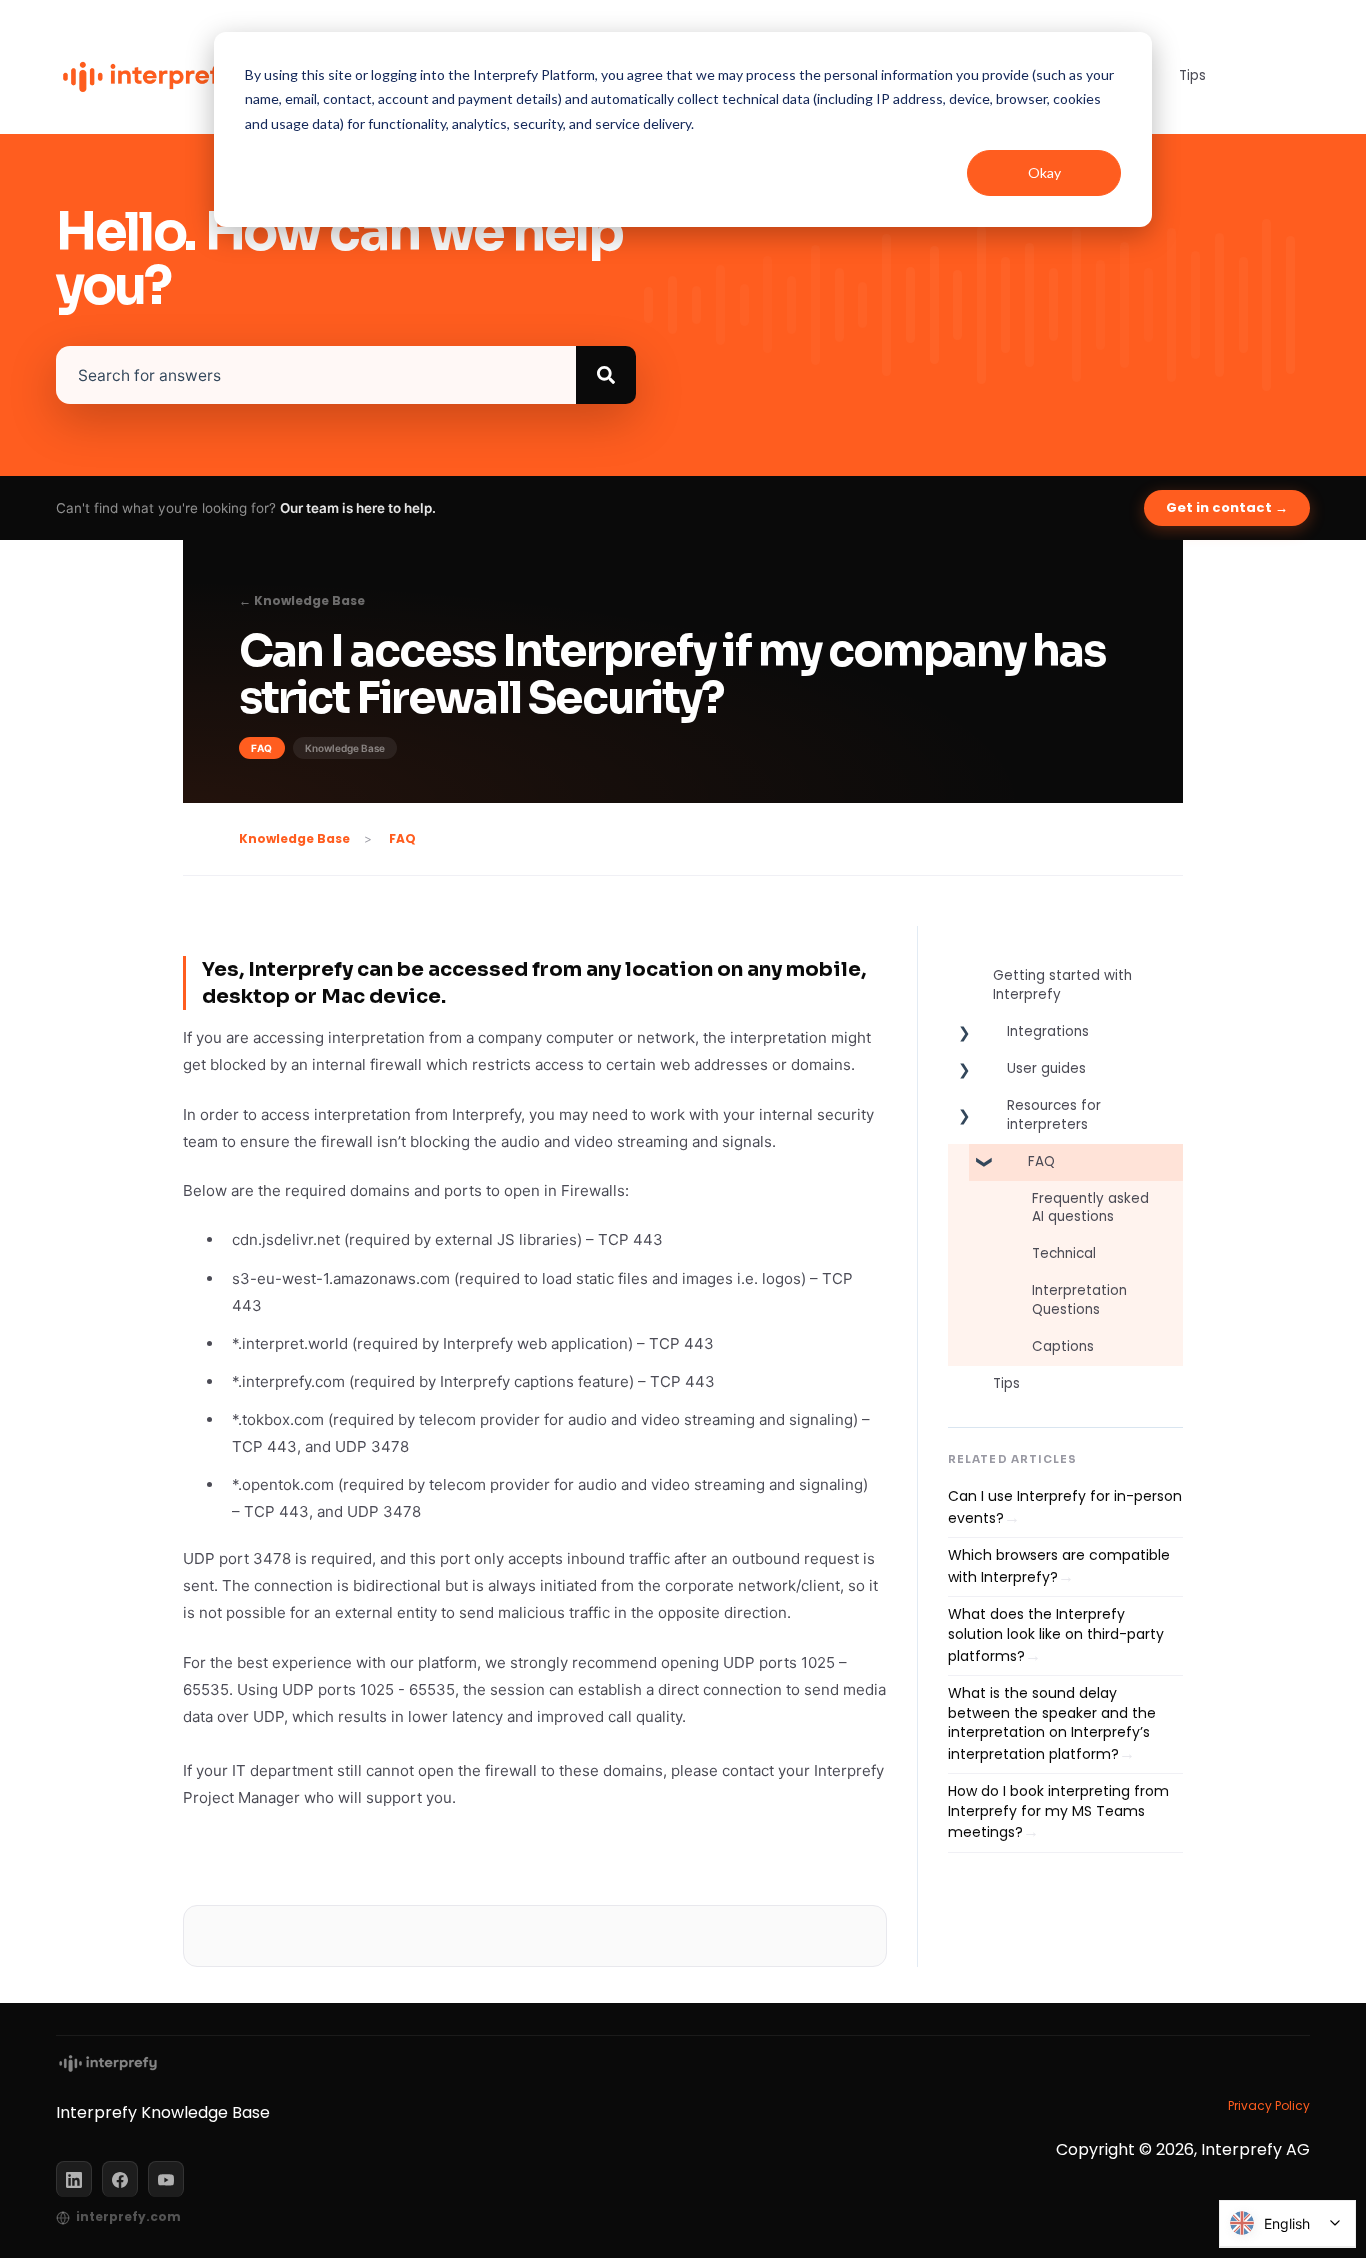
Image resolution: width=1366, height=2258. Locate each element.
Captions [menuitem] (1063, 1346)
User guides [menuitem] (1046, 1068)
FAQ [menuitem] (1041, 1161)
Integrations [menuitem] (1048, 1031)
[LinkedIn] (74, 2179)
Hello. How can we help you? (339, 260)
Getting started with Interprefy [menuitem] (1062, 985)
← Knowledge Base (302, 601)
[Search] (606, 375)
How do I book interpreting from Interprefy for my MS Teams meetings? (1058, 1811)
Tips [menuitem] (1006, 1383)
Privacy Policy (1269, 2105)
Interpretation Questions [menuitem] (1079, 1300)
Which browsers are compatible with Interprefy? (1059, 1566)
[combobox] (316, 375)
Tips (1192, 75)
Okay (1044, 172)
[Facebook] (120, 2179)
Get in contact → (1227, 507)
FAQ (402, 838)
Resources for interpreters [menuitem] (1054, 1115)
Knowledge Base (294, 838)
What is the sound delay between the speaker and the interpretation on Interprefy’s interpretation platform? (1052, 1723)
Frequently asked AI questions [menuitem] (1090, 1208)
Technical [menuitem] (1064, 1253)
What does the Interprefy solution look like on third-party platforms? (1056, 1634)
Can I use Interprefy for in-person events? (1065, 1507)
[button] (964, 1036)
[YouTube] (166, 2179)
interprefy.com (128, 2217)
